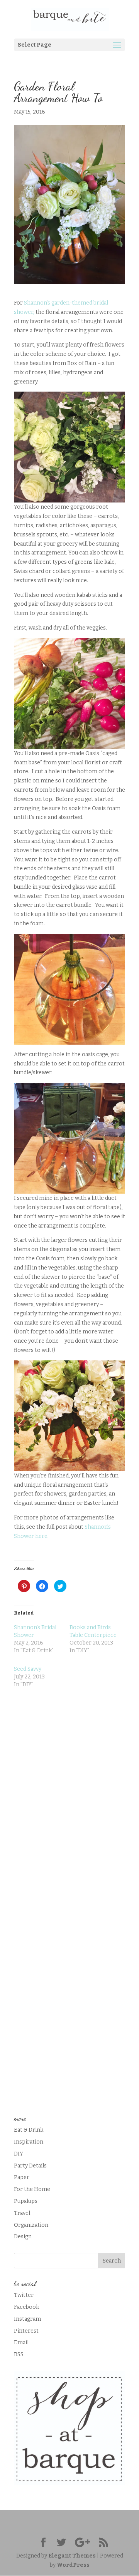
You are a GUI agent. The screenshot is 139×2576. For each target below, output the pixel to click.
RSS (19, 2354)
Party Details (30, 2166)
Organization (31, 2225)
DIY (19, 2154)
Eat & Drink (29, 2130)
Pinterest (26, 2331)
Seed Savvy (28, 1669)
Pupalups (26, 2201)
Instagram (27, 2319)
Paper (22, 2177)
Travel (22, 2213)
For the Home (32, 2189)
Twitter (24, 2295)
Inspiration (29, 2142)
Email (21, 2342)
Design (23, 2237)
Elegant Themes (72, 2556)
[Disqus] (69, 1795)
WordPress (73, 2565)
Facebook (26, 2307)
